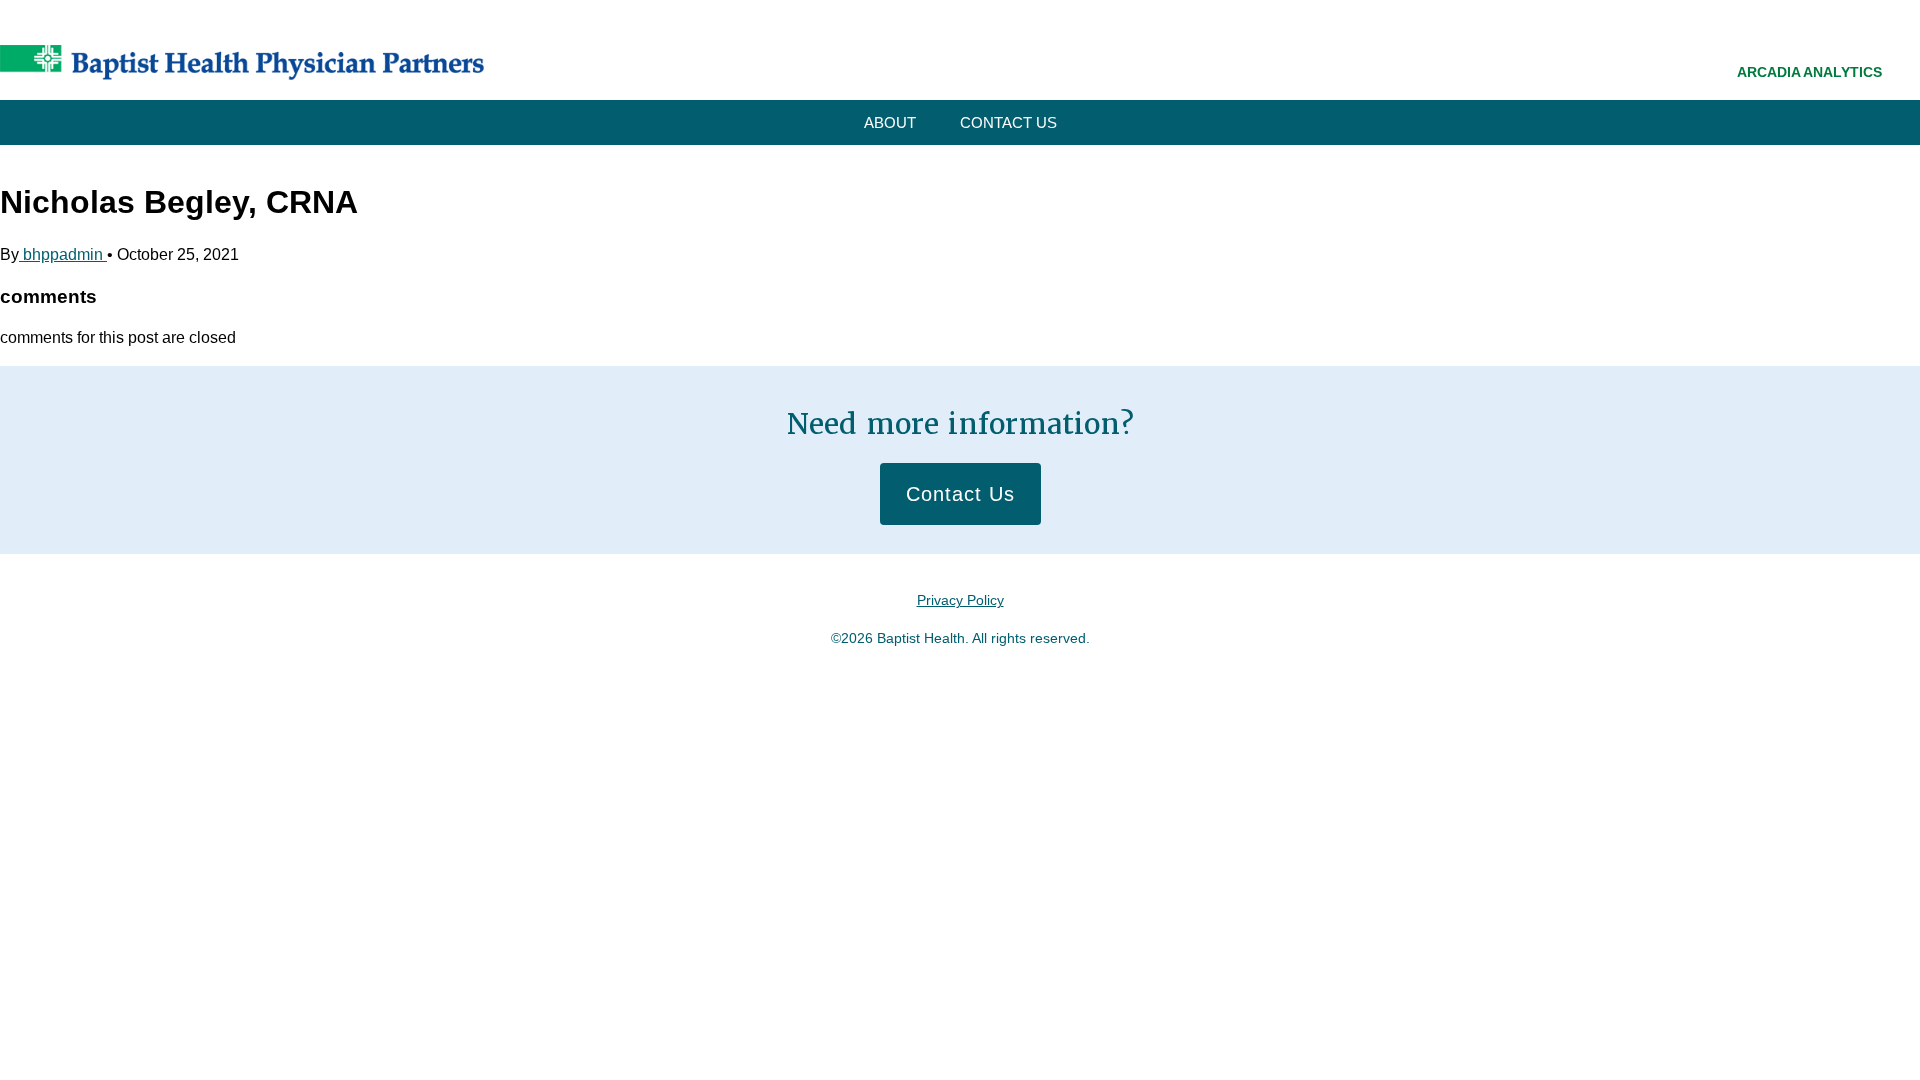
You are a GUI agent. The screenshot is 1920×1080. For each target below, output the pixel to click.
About (890, 122)
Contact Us (1008, 122)
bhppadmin (63, 254)
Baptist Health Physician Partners (242, 62)
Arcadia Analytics (1809, 72)
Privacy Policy (960, 600)
